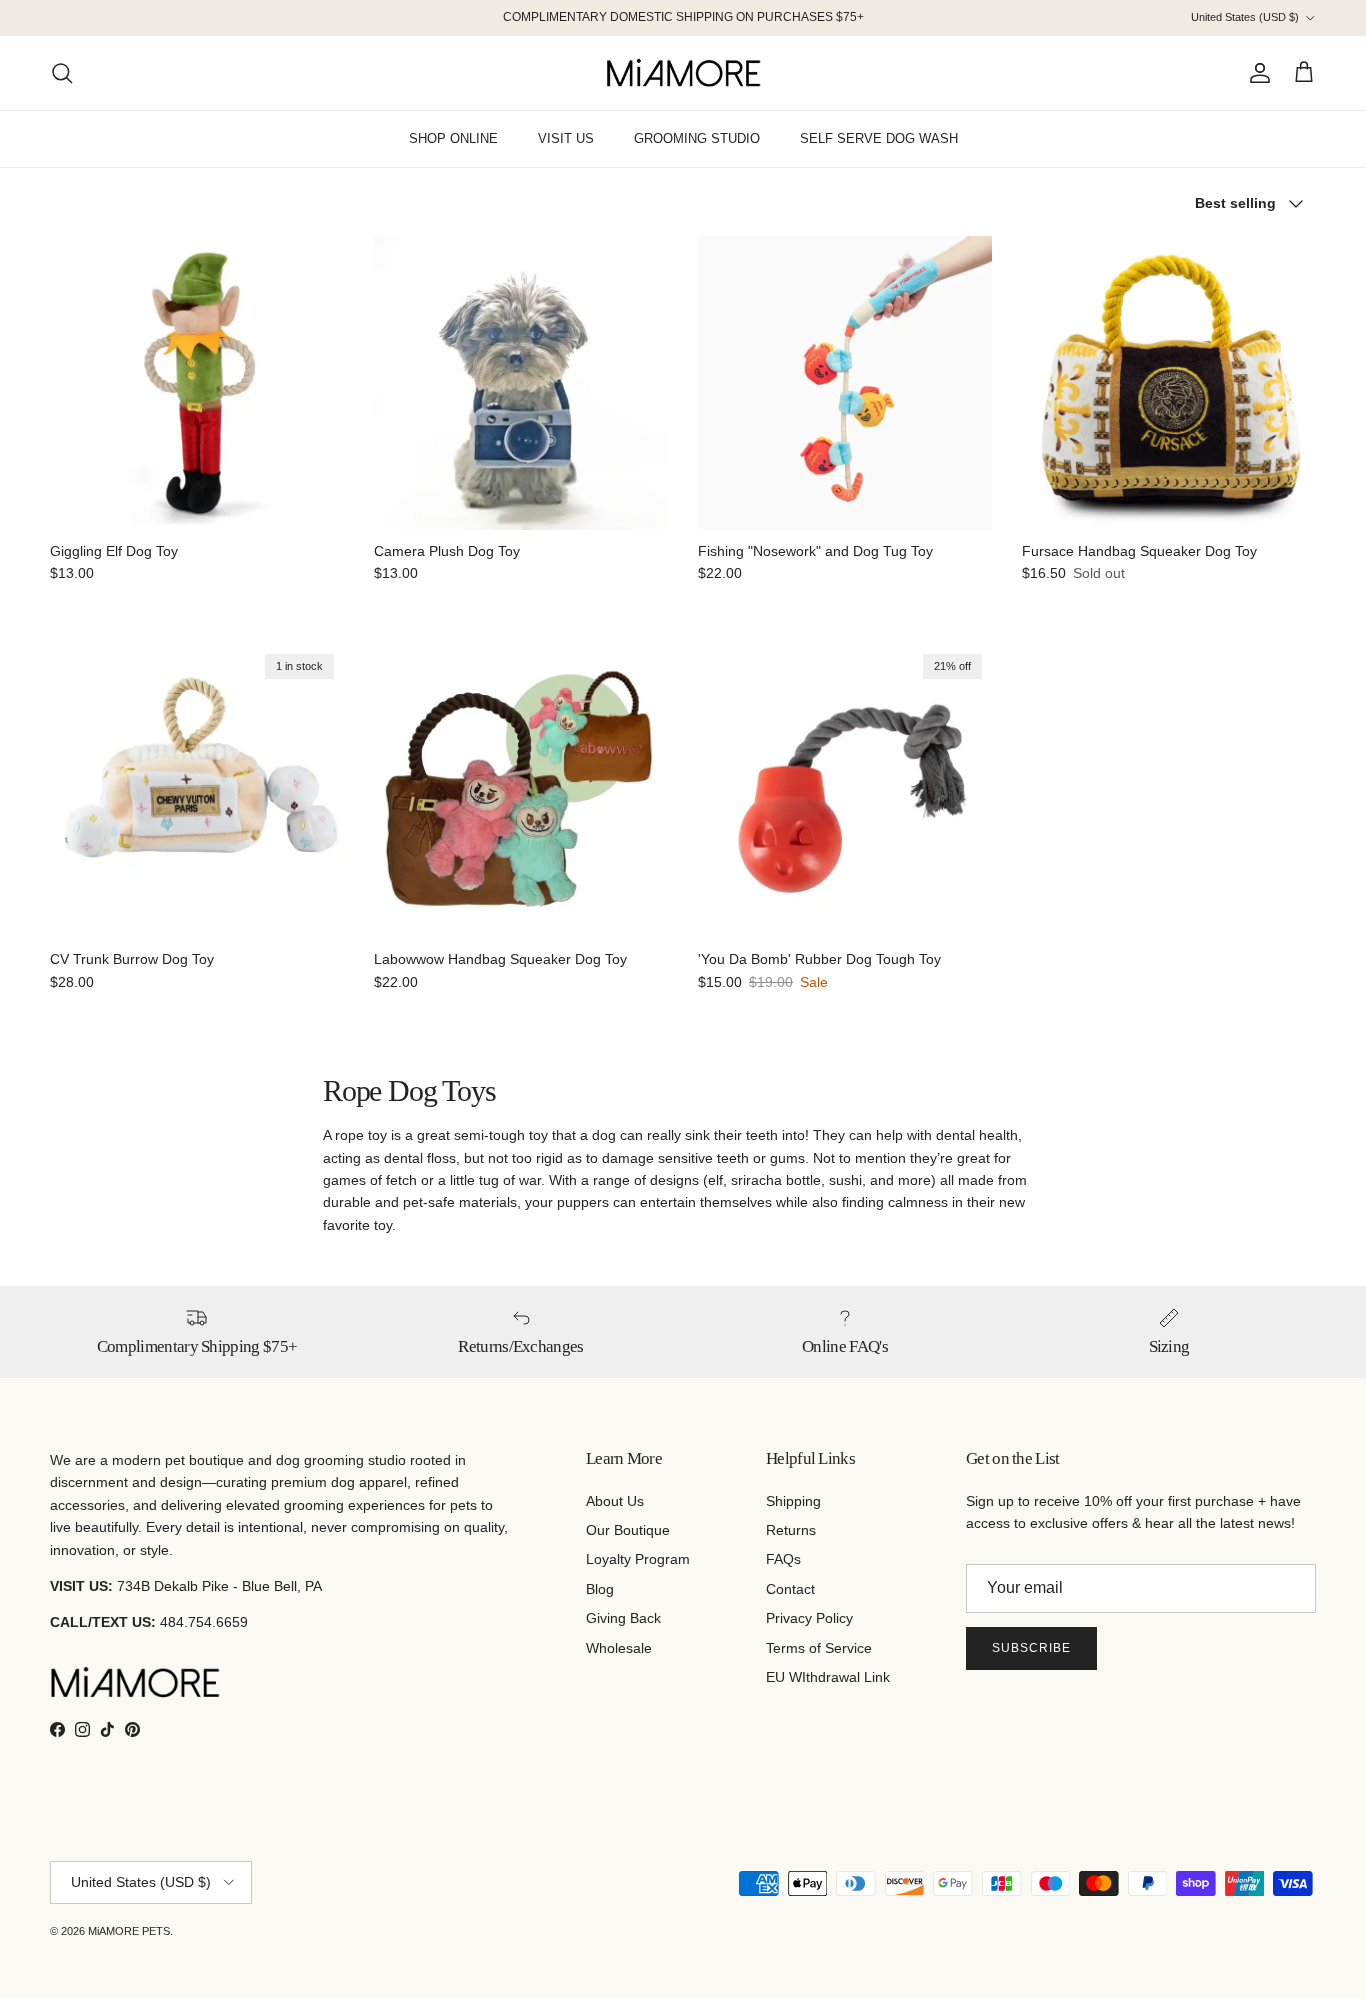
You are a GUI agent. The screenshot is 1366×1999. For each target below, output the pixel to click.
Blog (600, 1589)
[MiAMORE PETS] (683, 73)
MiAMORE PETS (129, 1931)
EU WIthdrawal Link (828, 1677)
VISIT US (566, 138)
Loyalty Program (638, 1559)
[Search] (62, 73)
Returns (791, 1530)
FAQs (783, 1559)
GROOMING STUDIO (697, 138)
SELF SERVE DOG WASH (879, 138)
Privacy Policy (809, 1618)
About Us (615, 1501)
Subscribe (1031, 1648)
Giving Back (623, 1618)
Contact (790, 1589)
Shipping (793, 1501)
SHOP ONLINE (453, 138)
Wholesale (619, 1648)
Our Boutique (628, 1530)
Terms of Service (819, 1648)
